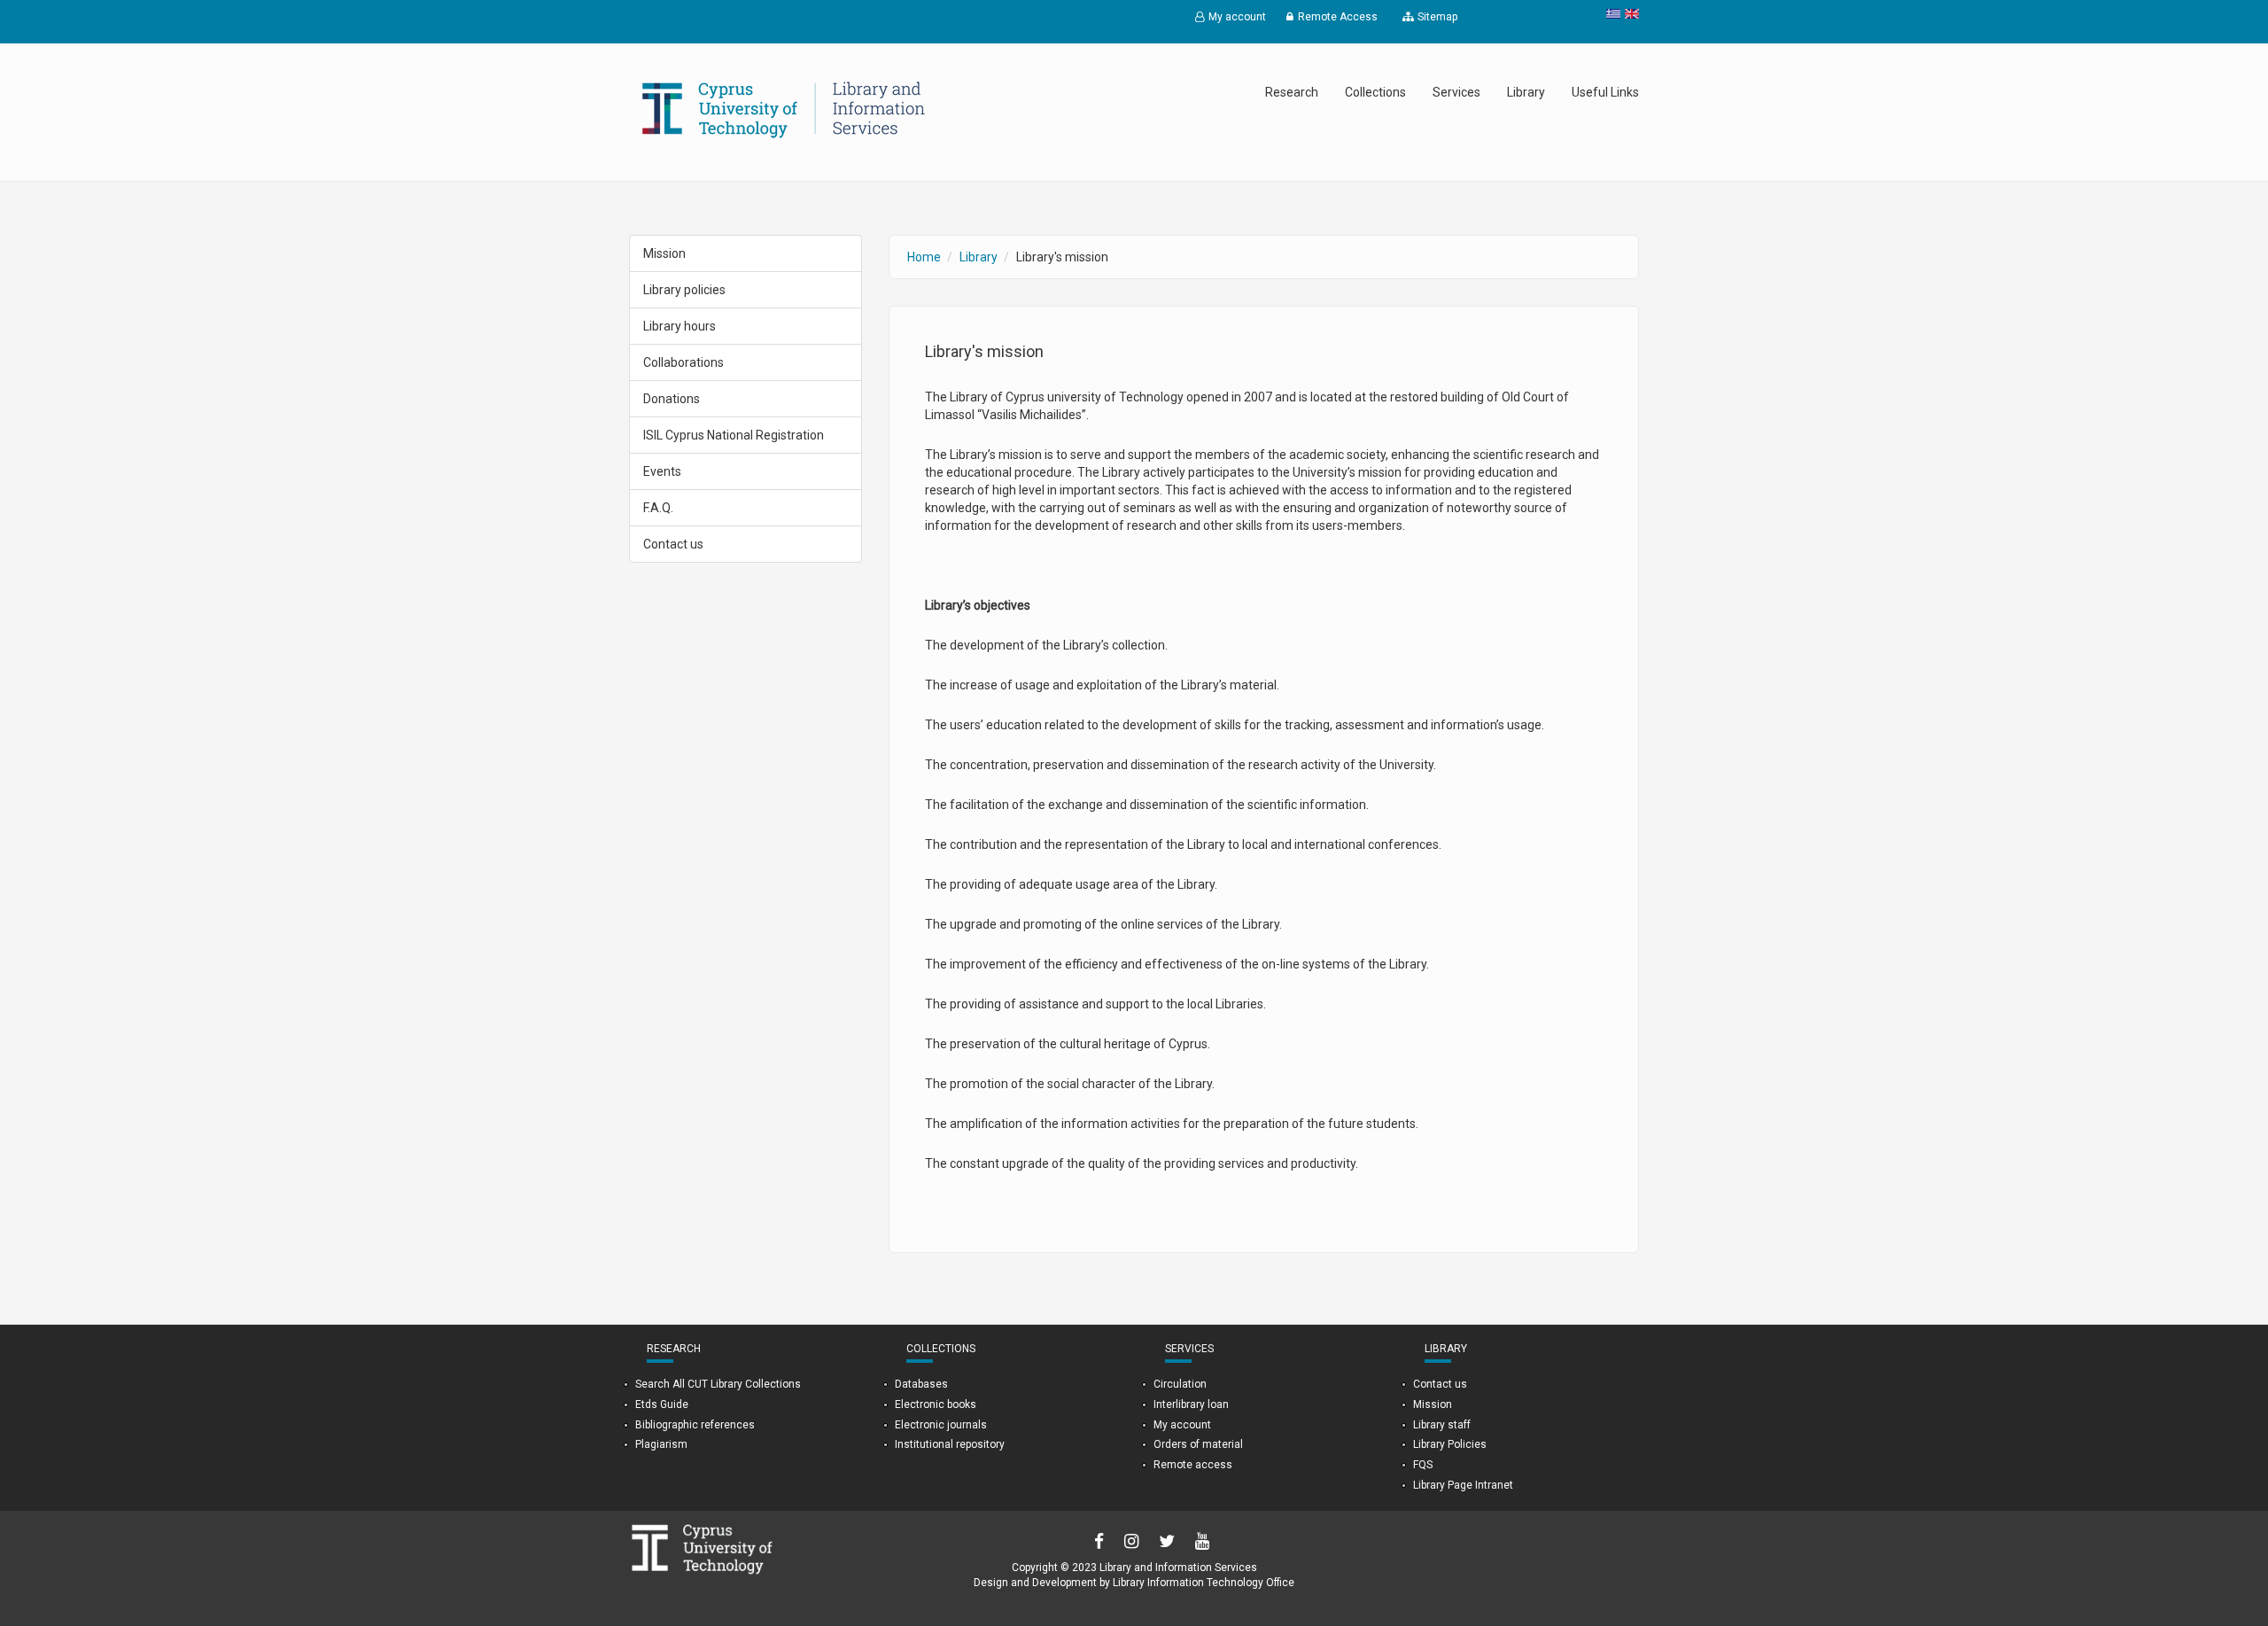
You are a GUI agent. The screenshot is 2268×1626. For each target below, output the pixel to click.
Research (1292, 92)
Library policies (684, 290)
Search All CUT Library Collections (718, 1384)
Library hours (680, 326)
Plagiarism (661, 1444)
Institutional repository (950, 1444)
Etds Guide (662, 1404)
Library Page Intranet (1463, 1485)
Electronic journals (941, 1425)
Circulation (1180, 1384)
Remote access (1193, 1465)
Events (662, 471)
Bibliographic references (695, 1425)
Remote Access (1338, 17)
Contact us (673, 544)
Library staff (1442, 1425)
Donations (672, 399)
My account (1237, 17)
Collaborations (684, 362)
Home (924, 257)
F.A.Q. (658, 508)
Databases (921, 1384)
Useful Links (1605, 92)
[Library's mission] (1630, 14)
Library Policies (1450, 1444)
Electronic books (936, 1404)
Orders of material (1198, 1444)
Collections (1375, 92)
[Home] (784, 109)
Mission (664, 253)
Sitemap (1437, 17)
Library (1526, 92)
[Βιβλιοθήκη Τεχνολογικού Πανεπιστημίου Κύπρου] (1611, 14)
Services (1456, 92)
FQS (1423, 1465)
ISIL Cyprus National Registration (734, 435)
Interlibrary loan (1191, 1404)
